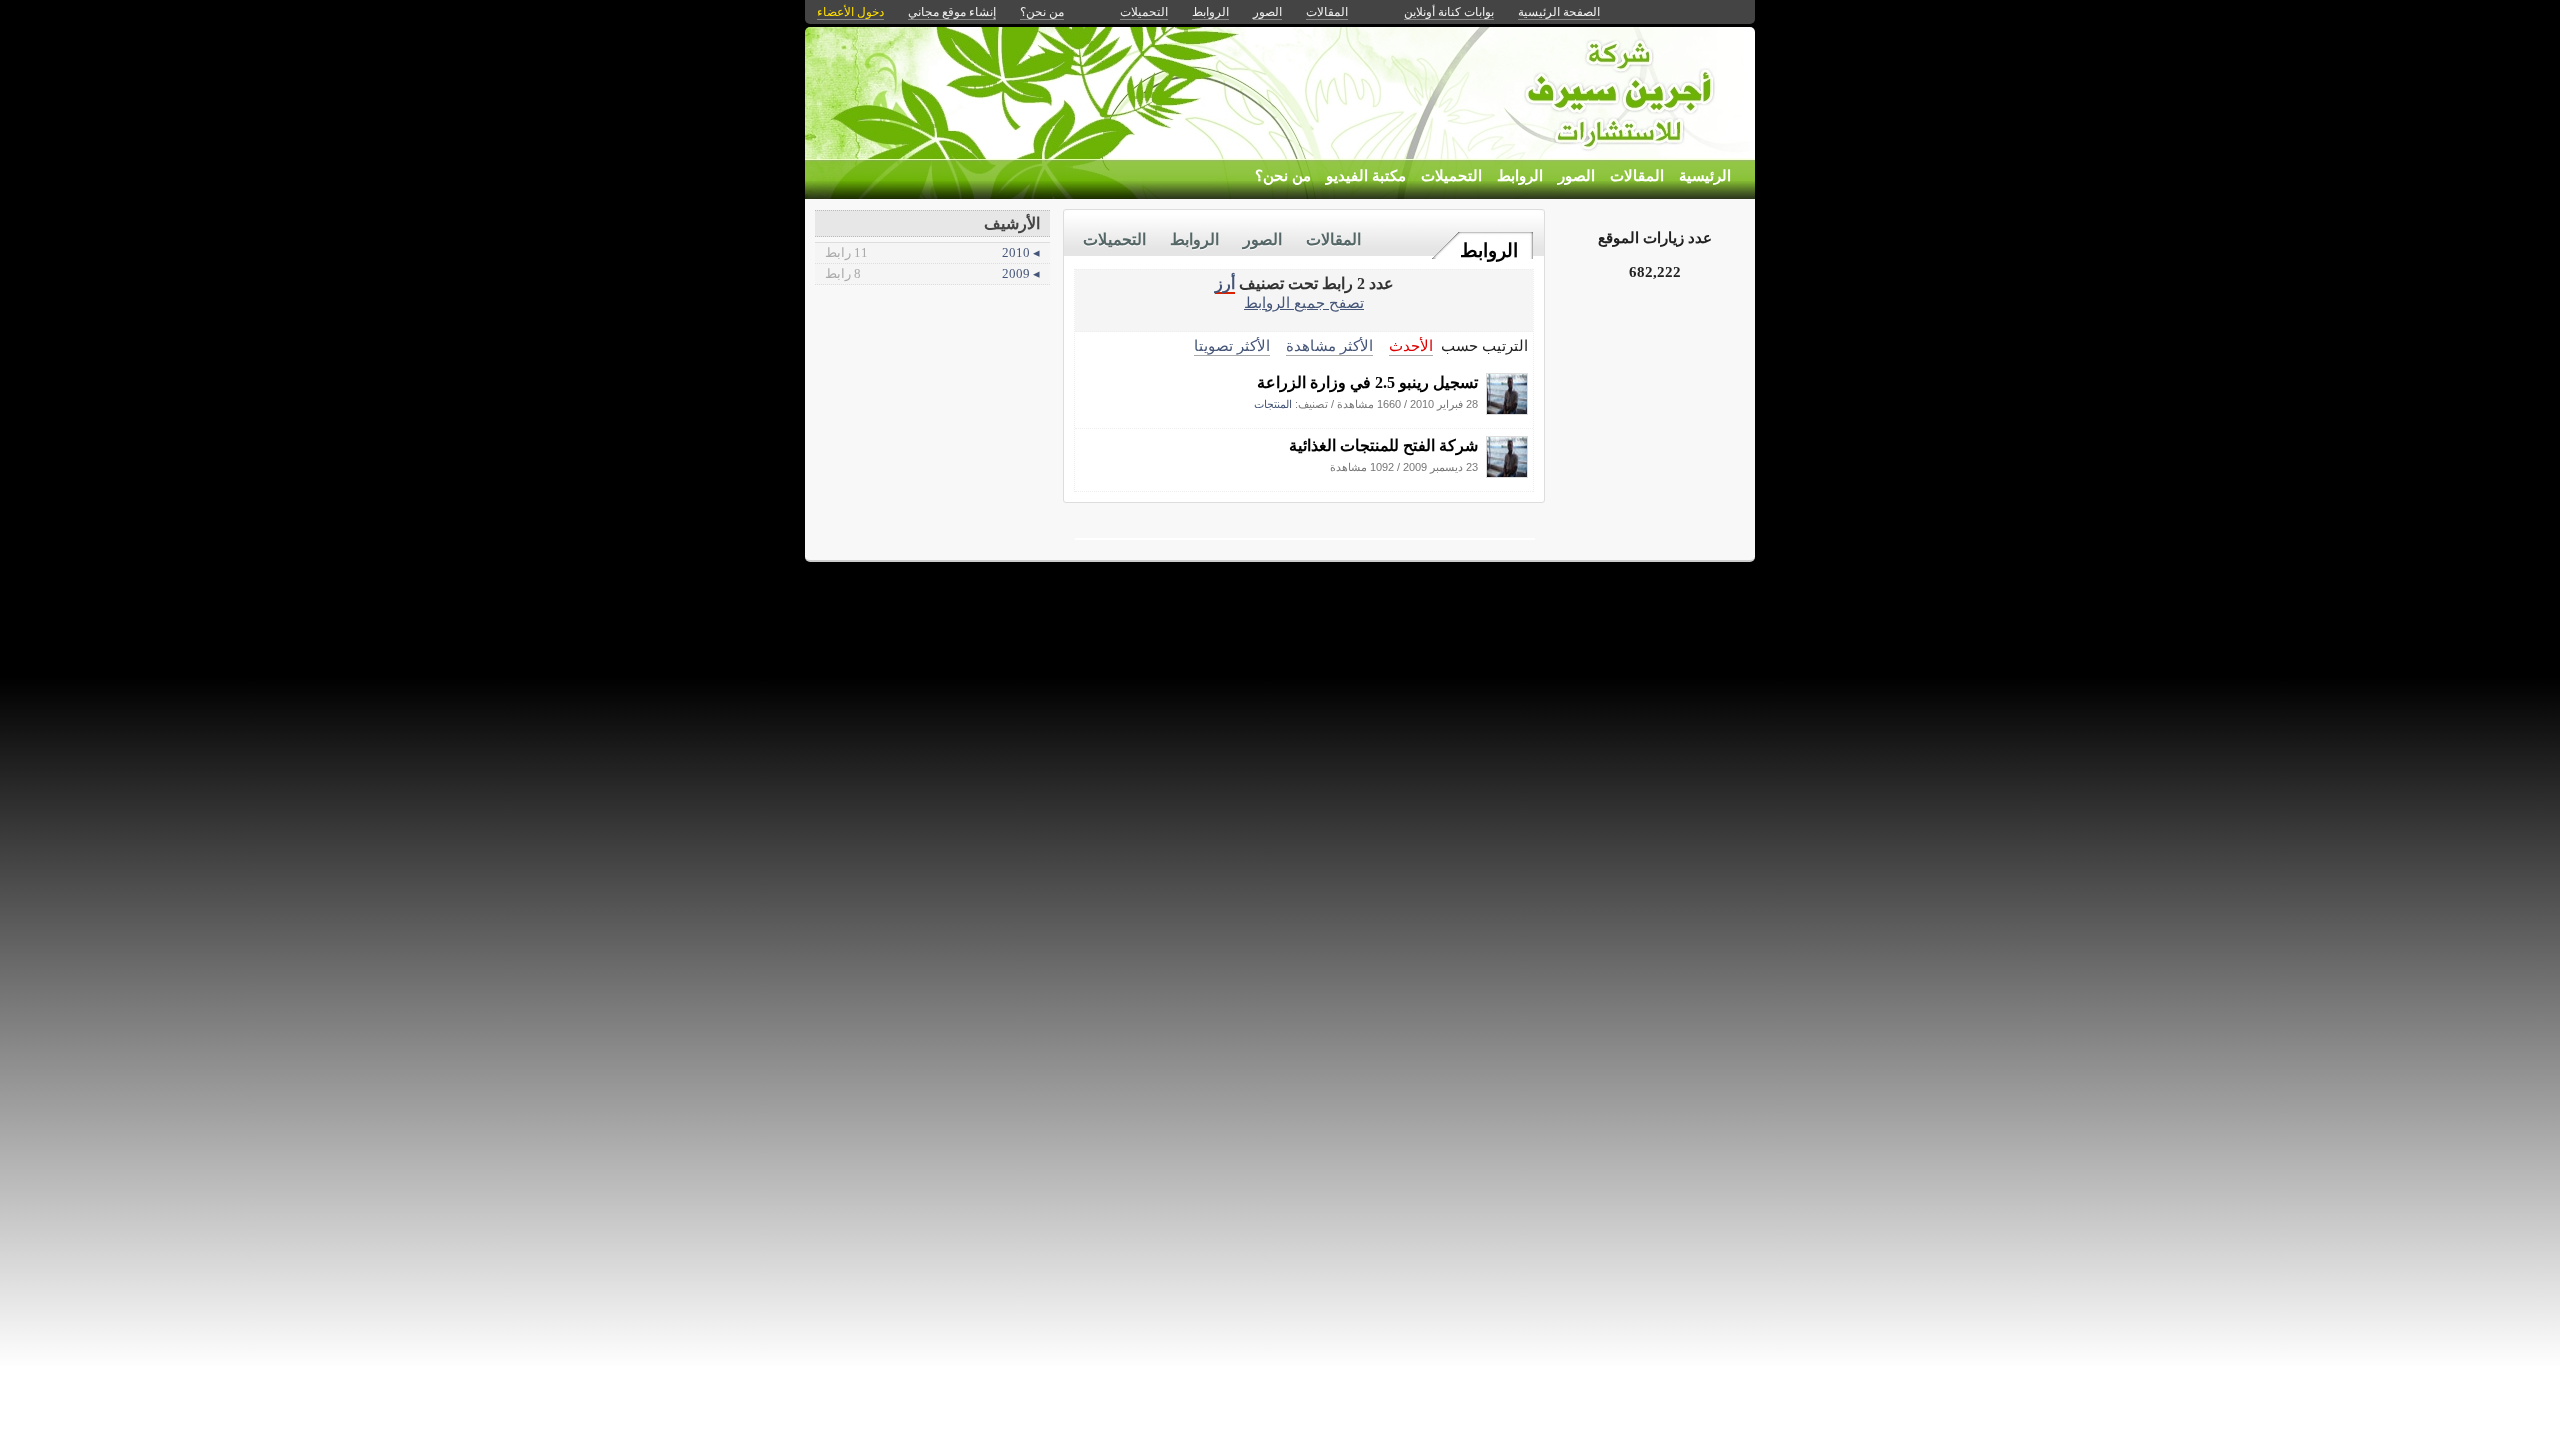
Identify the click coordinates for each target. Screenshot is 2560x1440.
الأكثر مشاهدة (1329, 345)
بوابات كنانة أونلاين (1449, 12)
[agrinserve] (1507, 409)
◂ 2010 (932, 252)
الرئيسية (1705, 176)
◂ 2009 (932, 273)
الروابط (1520, 176)
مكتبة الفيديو (1366, 176)
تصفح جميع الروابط (1304, 302)
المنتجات (1273, 404)
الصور (1576, 176)
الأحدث (1411, 345)
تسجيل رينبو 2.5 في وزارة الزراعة (1367, 382)
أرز (1225, 283)
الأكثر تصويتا (1232, 345)
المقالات (1637, 176)
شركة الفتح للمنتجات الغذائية (1383, 445)
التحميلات (1451, 176)
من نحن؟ (1283, 176)
